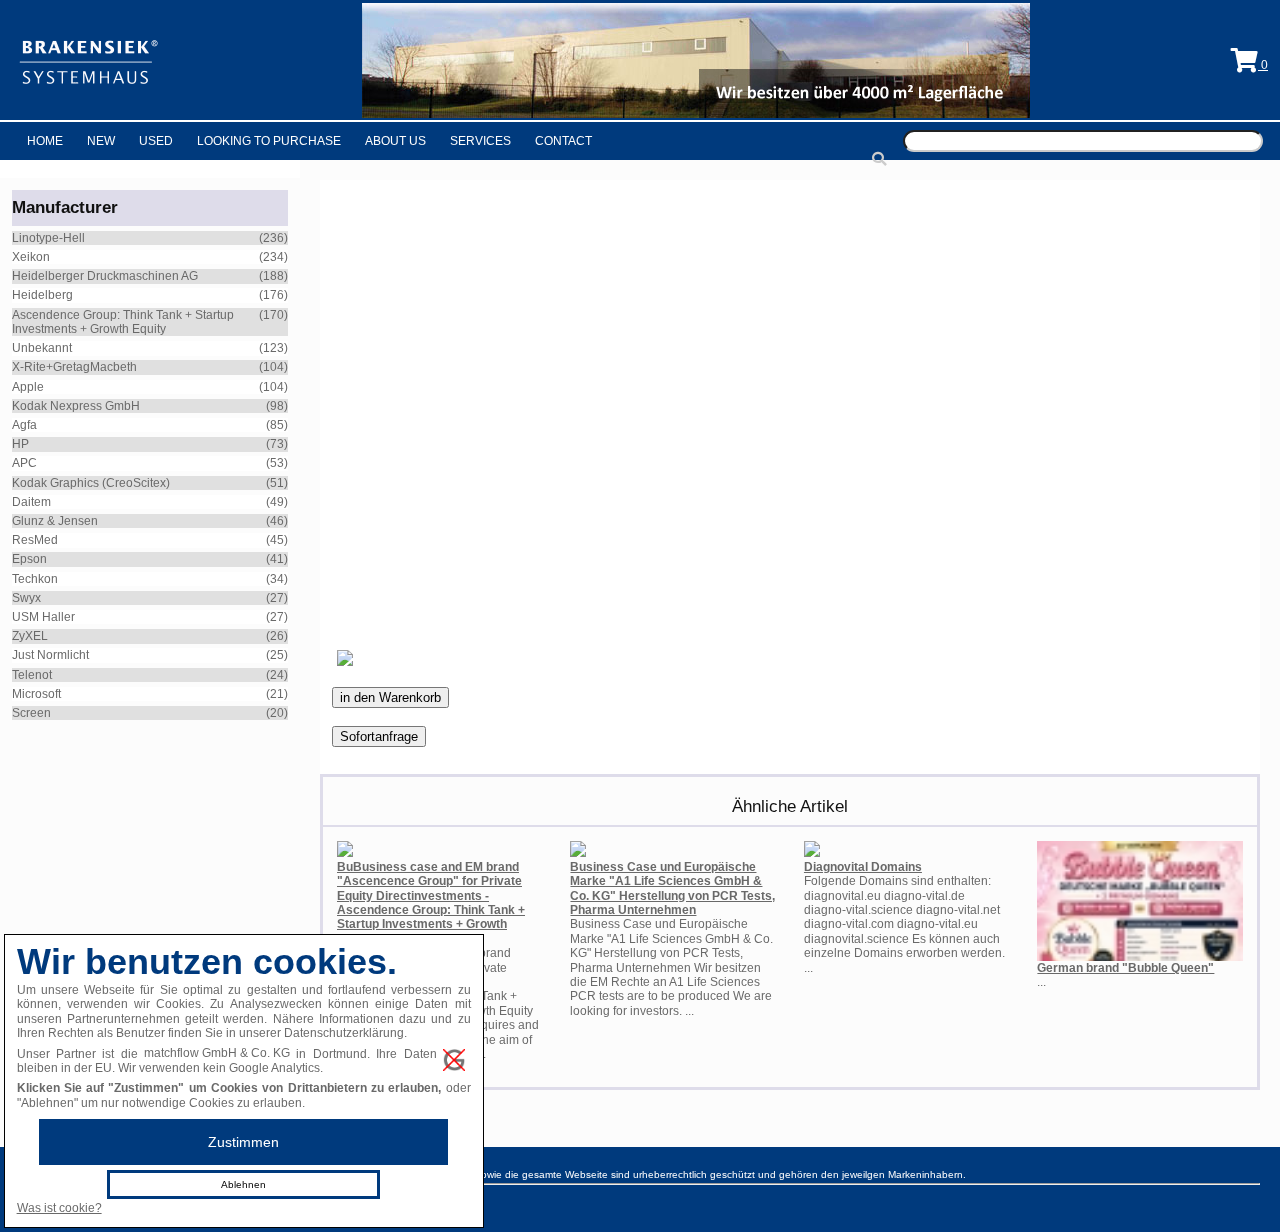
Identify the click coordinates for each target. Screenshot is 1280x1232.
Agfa (24, 425)
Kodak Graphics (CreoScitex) (91, 483)
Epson (29, 559)
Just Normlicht (50, 655)
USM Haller (43, 617)
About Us (395, 141)
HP (20, 444)
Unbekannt (42, 348)
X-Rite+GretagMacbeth (74, 367)
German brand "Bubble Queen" (1125, 968)
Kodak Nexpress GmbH (76, 406)
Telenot (32, 675)
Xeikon (31, 257)
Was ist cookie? (59, 1208)
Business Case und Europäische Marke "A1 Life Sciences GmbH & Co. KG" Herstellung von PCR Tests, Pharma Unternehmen (672, 888)
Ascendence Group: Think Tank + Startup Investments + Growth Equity (123, 322)
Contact (563, 141)
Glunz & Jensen (55, 521)
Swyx (26, 598)
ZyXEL (30, 636)
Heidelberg (42, 295)
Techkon (35, 579)
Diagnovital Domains (863, 867)
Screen (31, 713)
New (101, 141)
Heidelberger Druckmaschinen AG (105, 276)
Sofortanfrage (379, 736)
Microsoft (36, 694)
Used (156, 141)
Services (480, 141)
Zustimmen (243, 1142)
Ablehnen (243, 1184)
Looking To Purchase (269, 141)
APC (24, 463)
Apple (28, 387)
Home (45, 141)
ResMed (35, 540)
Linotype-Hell (48, 238)
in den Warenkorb (390, 697)
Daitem (31, 502)
